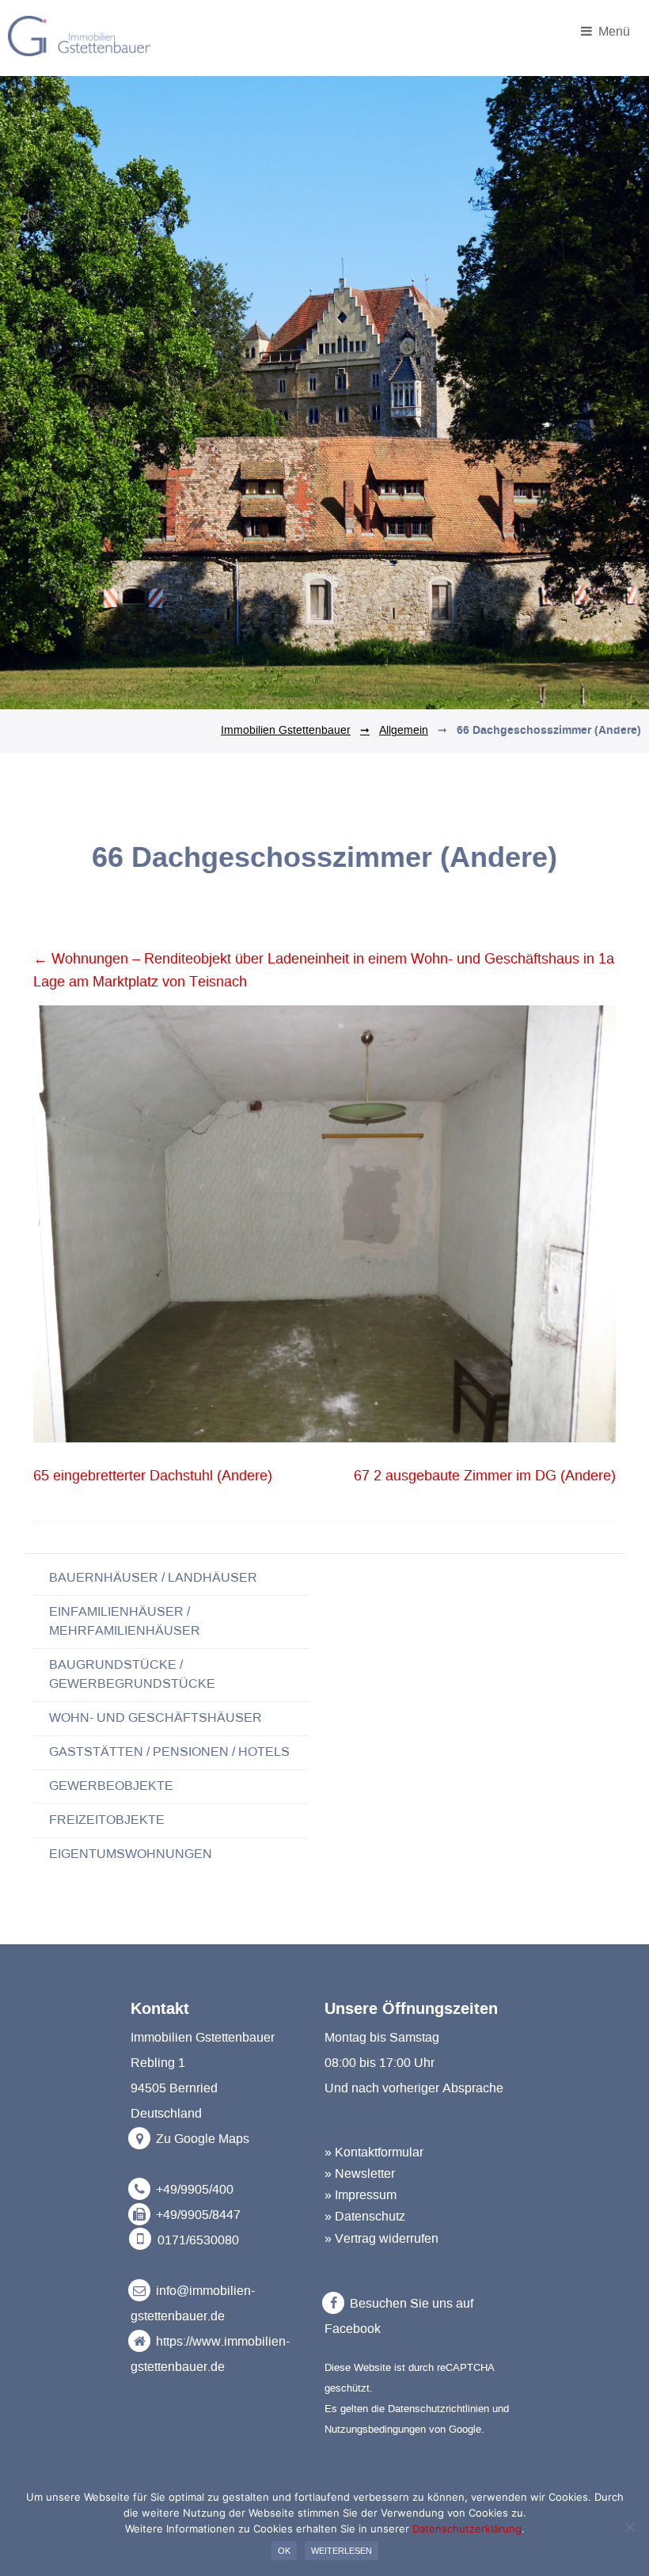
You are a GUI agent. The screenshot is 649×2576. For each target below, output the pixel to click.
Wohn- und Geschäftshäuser (156, 1718)
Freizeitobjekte (107, 1820)
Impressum (366, 2195)
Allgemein (404, 731)
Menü (613, 30)
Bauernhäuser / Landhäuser (153, 1578)
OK (284, 2551)
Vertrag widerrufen (387, 2239)
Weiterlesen (342, 2551)
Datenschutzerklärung (467, 2529)
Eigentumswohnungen (131, 1854)
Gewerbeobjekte (111, 1786)
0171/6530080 (198, 2240)
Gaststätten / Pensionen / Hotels (169, 1752)
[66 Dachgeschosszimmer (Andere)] (324, 1438)
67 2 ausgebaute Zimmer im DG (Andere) (485, 1476)
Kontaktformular (379, 2152)
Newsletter (365, 2174)
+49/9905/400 (195, 2190)
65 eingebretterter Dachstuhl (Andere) (153, 1476)
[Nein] (629, 2527)
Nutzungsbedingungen (375, 2430)
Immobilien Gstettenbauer (286, 731)
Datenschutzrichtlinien (438, 2409)
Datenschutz (370, 2217)
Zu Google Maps (201, 2139)
